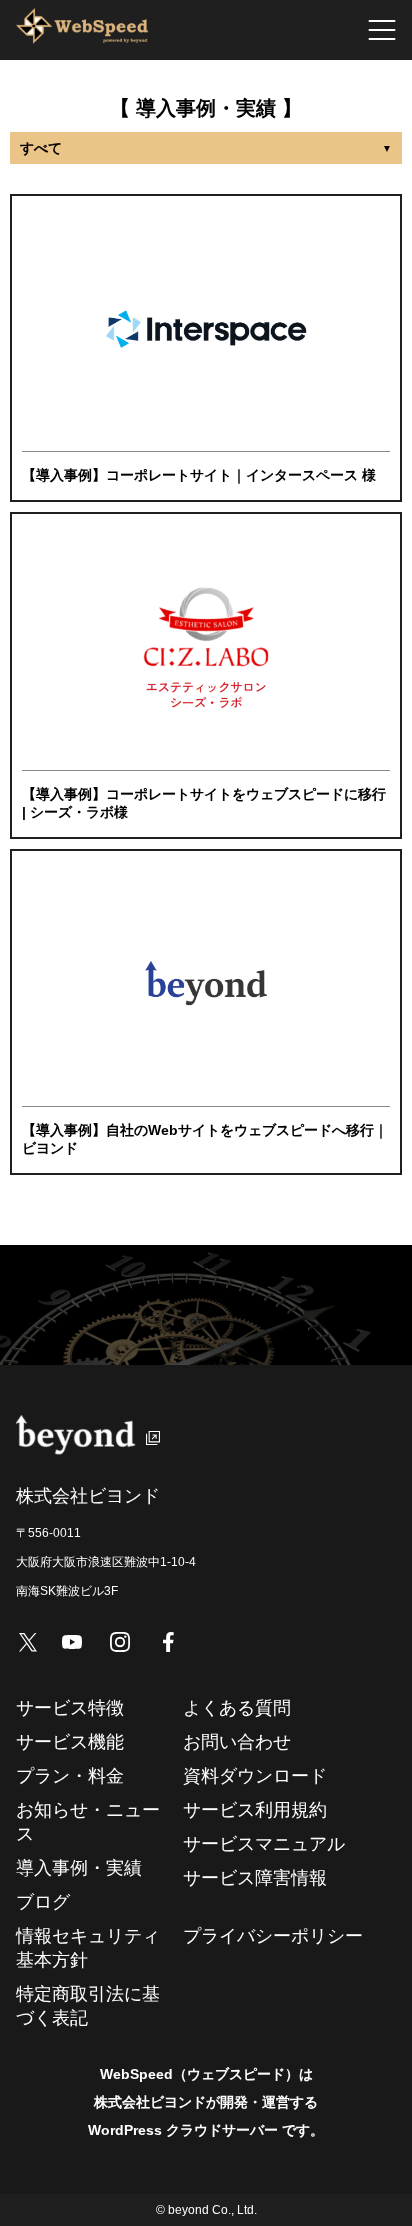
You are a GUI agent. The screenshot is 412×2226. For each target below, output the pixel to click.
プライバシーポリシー (273, 1936)
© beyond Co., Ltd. (206, 2210)
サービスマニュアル (264, 1844)
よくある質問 (237, 1708)
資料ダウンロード (255, 1776)
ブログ (43, 1902)
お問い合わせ (237, 1742)
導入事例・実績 (79, 1868)
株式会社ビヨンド (150, 2102)
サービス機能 (70, 1742)
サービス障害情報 (255, 1878)
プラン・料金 (70, 1776)
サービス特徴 (70, 1708)
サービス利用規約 (255, 1810)
